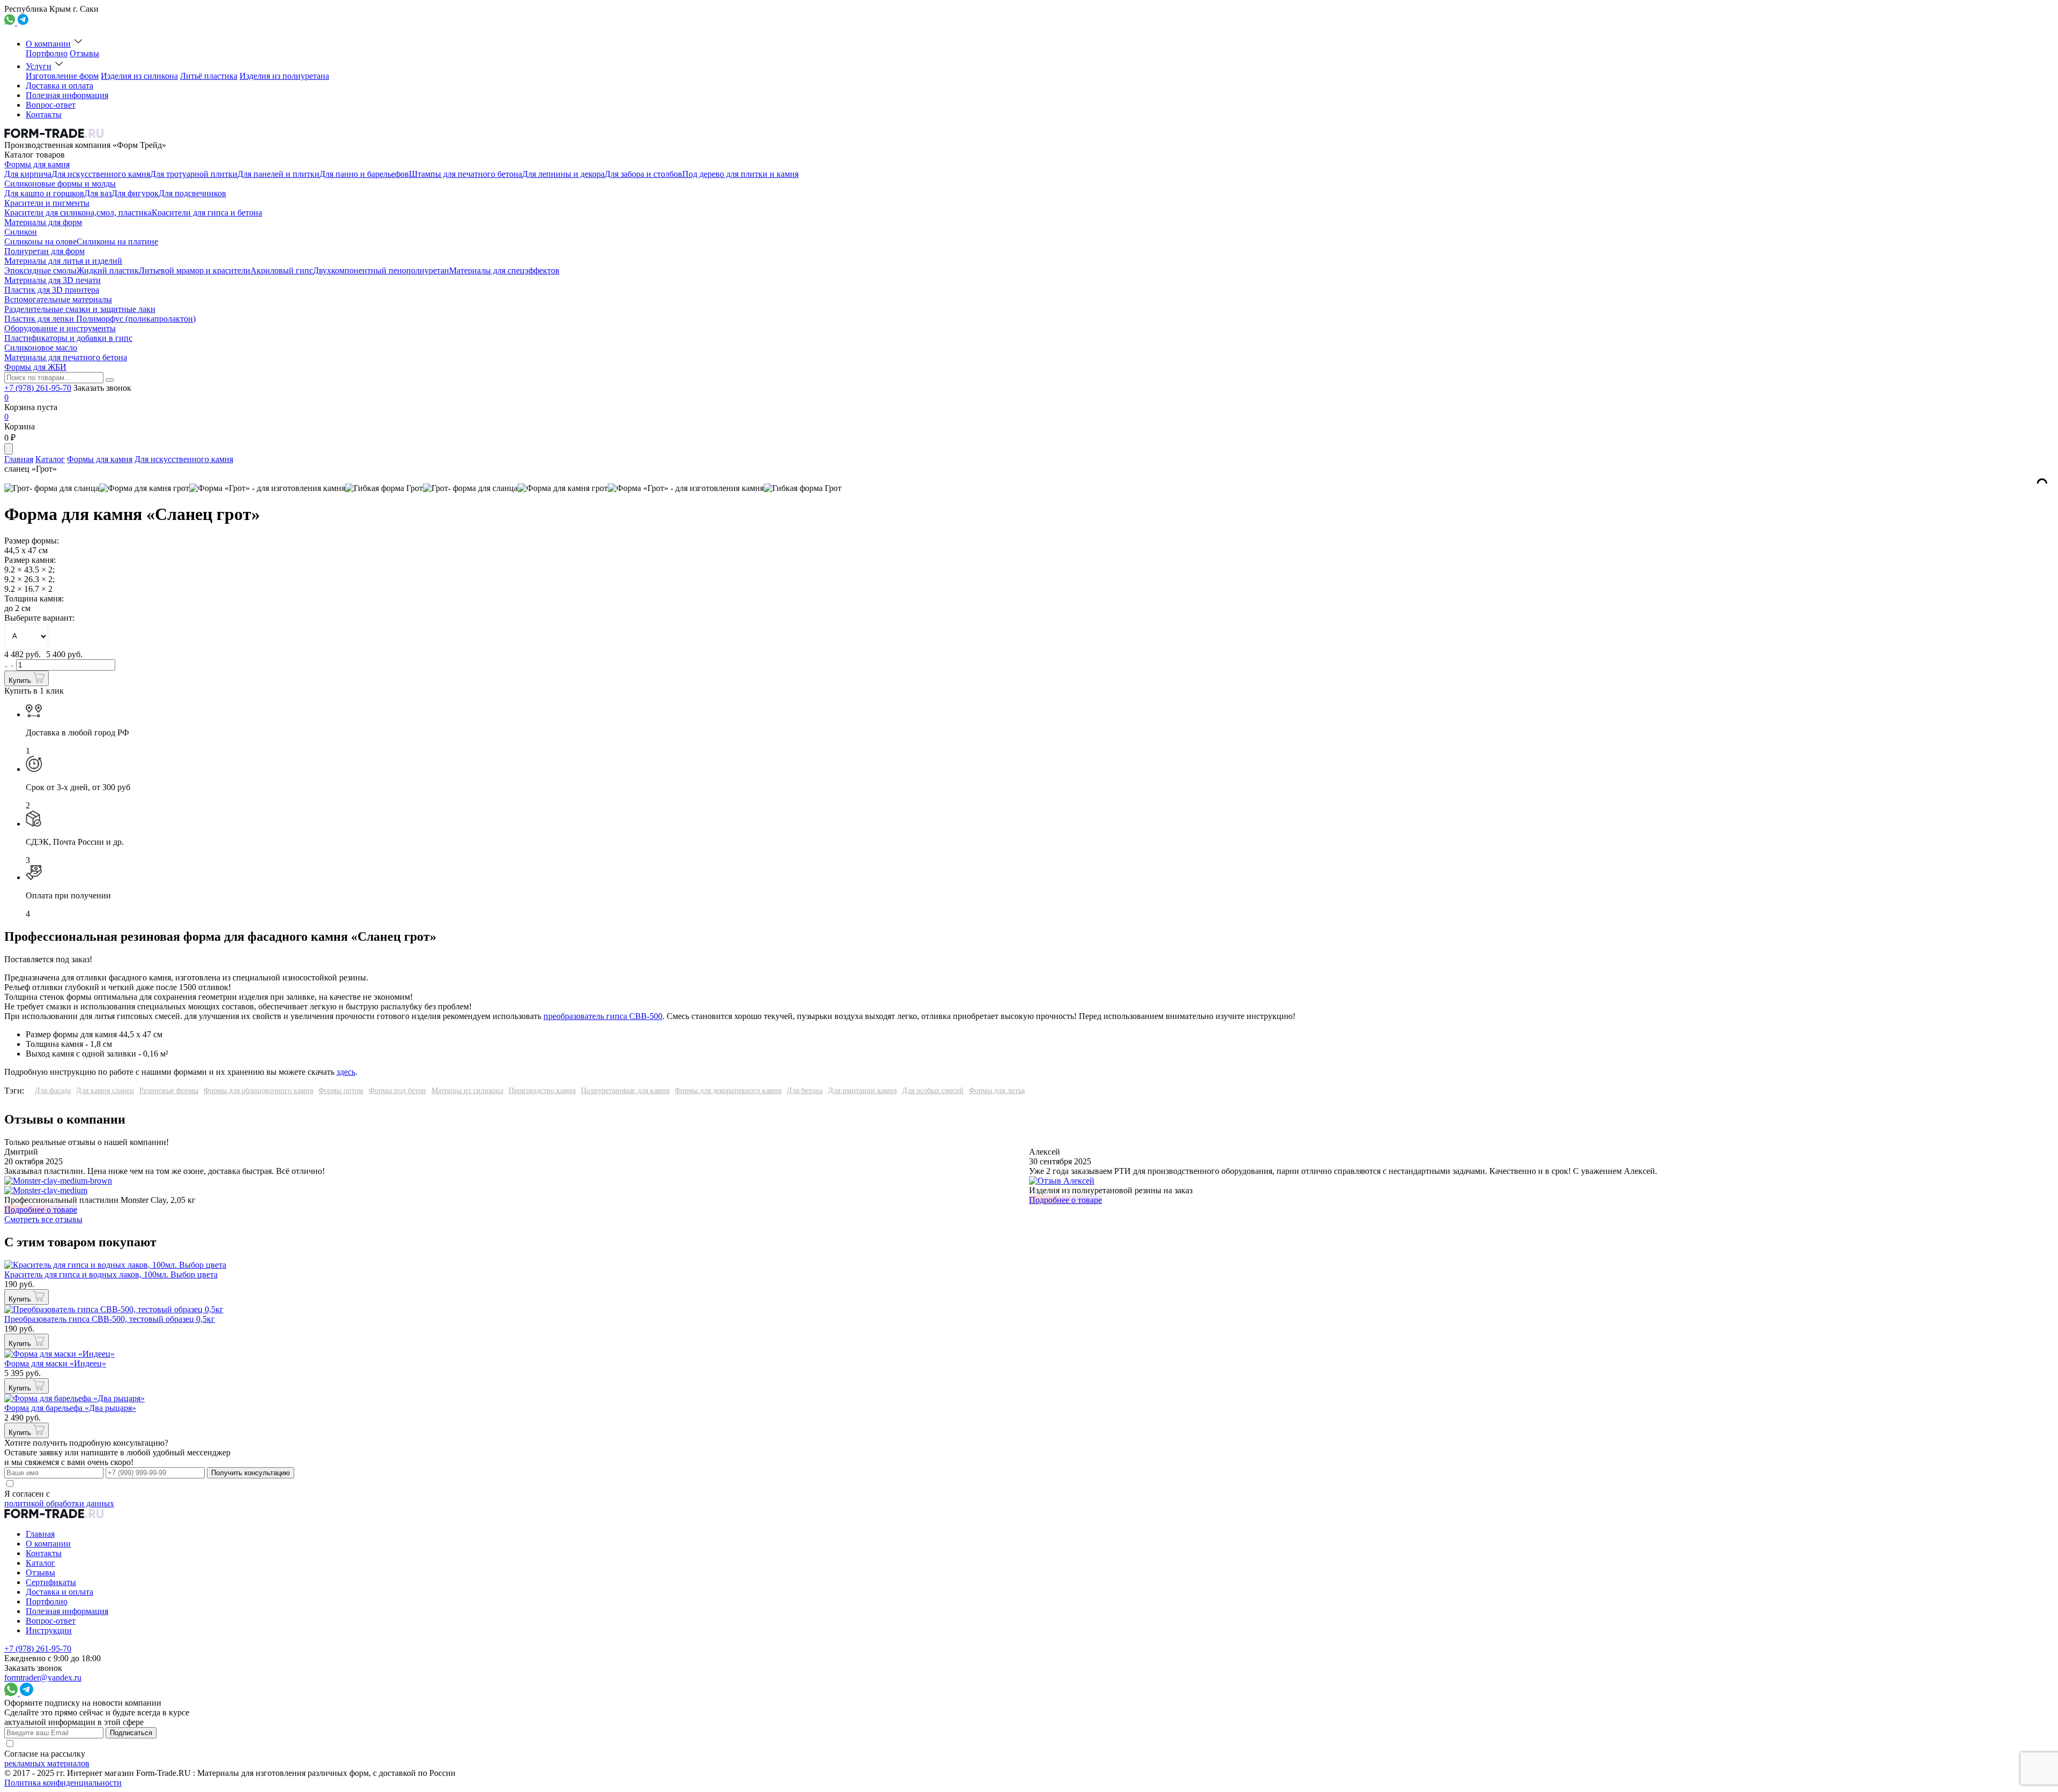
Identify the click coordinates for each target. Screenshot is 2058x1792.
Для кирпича (28, 174)
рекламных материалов (47, 1763)
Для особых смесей (933, 1091)
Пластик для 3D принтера (52, 290)
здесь (346, 1072)
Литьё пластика (209, 76)
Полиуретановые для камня (625, 1091)
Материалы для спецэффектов (504, 270)
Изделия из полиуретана (284, 76)
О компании (48, 44)
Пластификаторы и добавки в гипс (68, 338)
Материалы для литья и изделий (63, 261)
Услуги (39, 66)
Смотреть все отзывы (43, 1219)
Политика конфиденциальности (63, 1783)
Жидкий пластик (108, 270)
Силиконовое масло (41, 348)
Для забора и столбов (643, 174)
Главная (19, 459)
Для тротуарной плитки (194, 174)
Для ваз (98, 193)
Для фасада (53, 1091)
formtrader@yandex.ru (43, 1678)
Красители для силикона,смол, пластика (78, 213)
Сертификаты (51, 1582)
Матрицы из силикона (467, 1091)
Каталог (50, 459)
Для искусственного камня (101, 174)
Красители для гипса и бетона (207, 213)
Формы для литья (997, 1091)
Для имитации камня (862, 1091)
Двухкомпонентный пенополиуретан (381, 270)
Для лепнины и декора (563, 174)
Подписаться (131, 1733)
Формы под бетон (397, 1091)
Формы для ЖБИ (35, 367)
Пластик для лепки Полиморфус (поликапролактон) (100, 319)
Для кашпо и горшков (44, 193)
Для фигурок (135, 193)
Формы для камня (37, 164)
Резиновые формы (169, 1091)
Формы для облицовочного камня (258, 1091)
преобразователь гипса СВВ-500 (603, 1016)
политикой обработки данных (59, 1503)
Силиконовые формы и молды (60, 184)
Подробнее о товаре (41, 1210)
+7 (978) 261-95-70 (38, 388)
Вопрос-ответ (51, 105)
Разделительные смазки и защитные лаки (80, 309)
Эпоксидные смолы (40, 270)
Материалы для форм (43, 222)
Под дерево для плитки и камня (740, 174)
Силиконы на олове (40, 241)
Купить (21, 681)
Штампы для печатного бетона (465, 174)
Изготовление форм (62, 76)
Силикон (21, 232)
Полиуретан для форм (44, 251)
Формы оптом (341, 1091)
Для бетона (805, 1091)
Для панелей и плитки (278, 174)
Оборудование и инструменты (60, 328)
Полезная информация (67, 95)
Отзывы (84, 53)
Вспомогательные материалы (58, 299)
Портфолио (47, 53)
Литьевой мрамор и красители (195, 270)
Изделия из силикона (139, 76)
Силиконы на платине (117, 241)
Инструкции (49, 1630)
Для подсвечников (192, 193)
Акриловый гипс (282, 270)
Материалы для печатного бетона (66, 357)
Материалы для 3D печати (53, 280)
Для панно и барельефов (364, 174)
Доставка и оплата (59, 85)
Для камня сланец (105, 1091)
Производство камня (542, 1091)
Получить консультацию (251, 1473)
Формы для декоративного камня (728, 1091)
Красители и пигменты (47, 203)
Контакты (44, 114)
